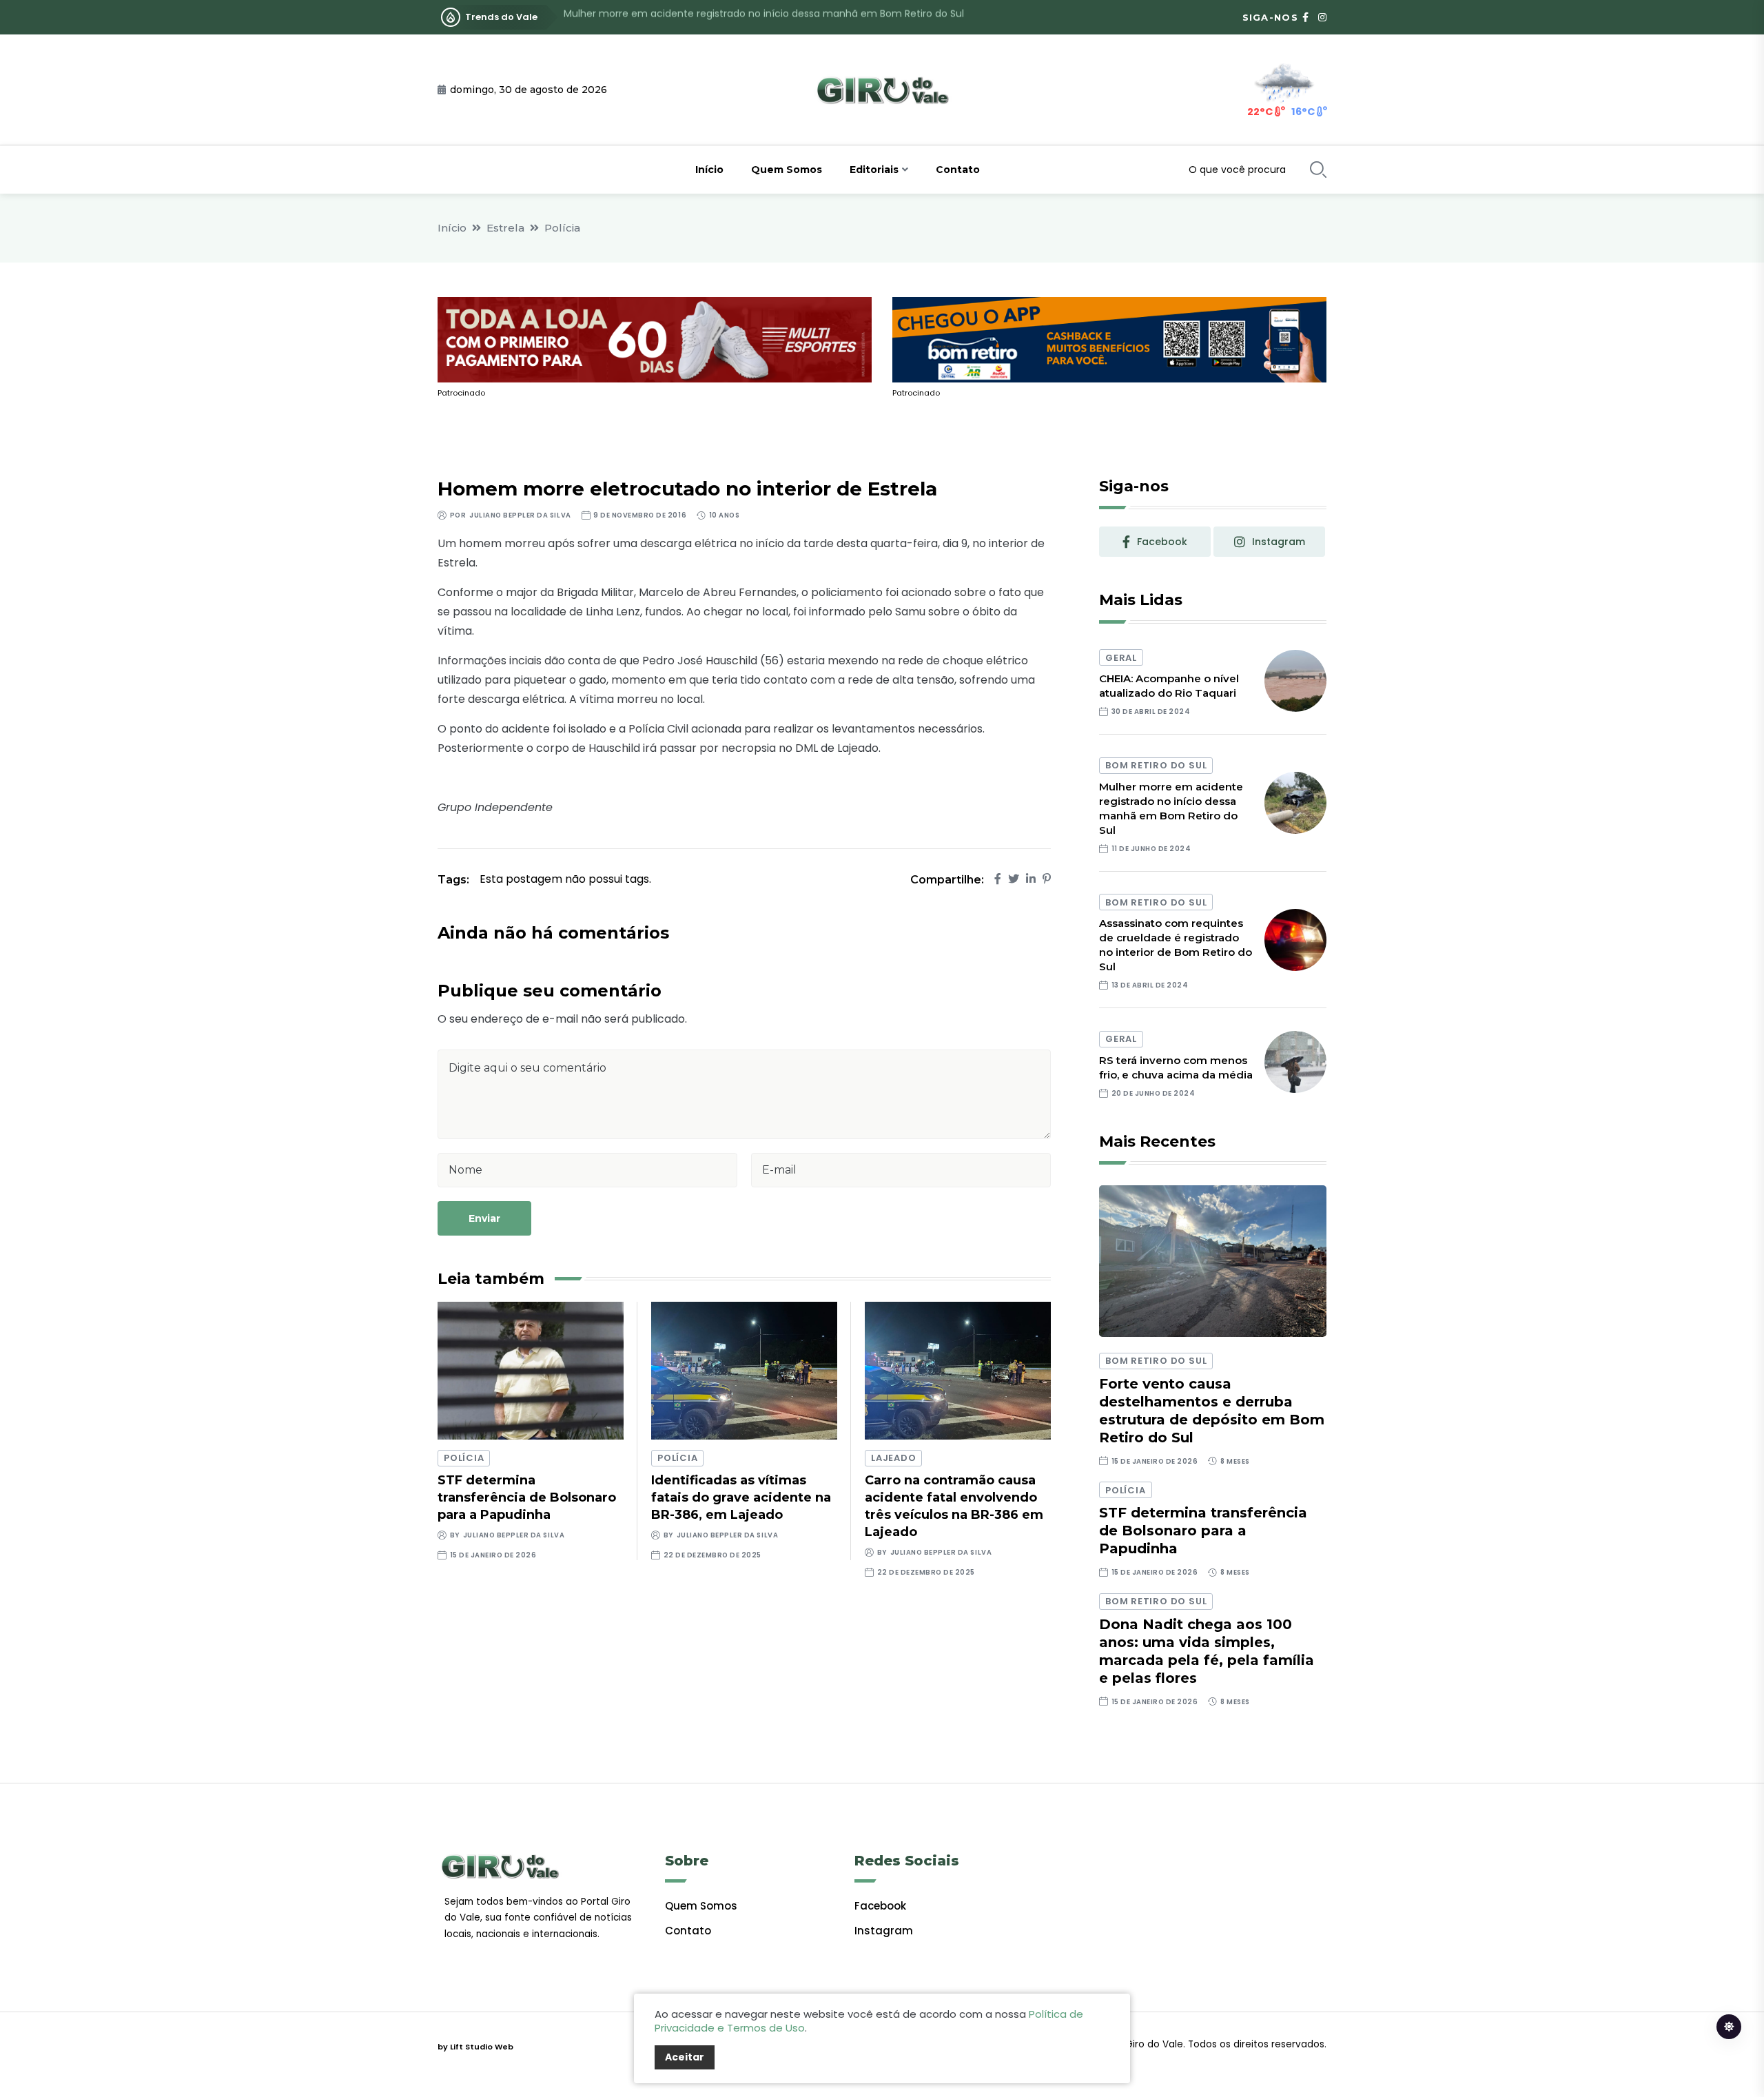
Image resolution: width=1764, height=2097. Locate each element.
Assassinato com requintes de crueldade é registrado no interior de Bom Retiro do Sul (769, 17)
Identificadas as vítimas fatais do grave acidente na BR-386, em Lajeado (741, 1497)
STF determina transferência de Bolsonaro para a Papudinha (527, 1497)
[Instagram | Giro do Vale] (1322, 17)
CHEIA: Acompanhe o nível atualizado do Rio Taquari (1169, 686)
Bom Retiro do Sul (1156, 765)
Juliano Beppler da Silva (520, 515)
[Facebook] (998, 879)
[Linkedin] (1031, 879)
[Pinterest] (1047, 879)
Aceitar (685, 2057)
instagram (1279, 542)
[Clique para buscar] (1318, 170)
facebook (1162, 542)
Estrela (505, 228)
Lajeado (893, 1458)
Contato (958, 170)
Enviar (484, 1218)
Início (709, 170)
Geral (1121, 658)
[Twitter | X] (1014, 879)
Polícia (562, 228)
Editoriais (874, 170)
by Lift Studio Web (475, 2047)
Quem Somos (787, 170)
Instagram (884, 1931)
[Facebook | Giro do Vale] (1305, 17)
